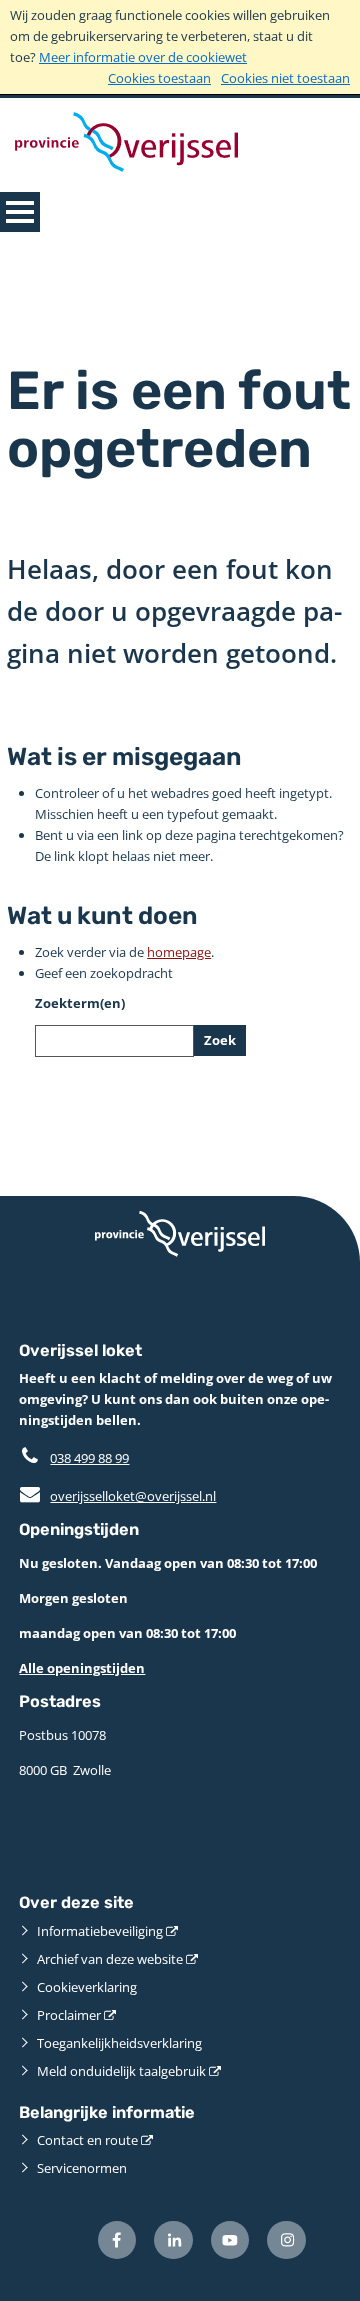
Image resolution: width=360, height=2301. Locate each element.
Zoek (220, 1040)
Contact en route (87, 2140)
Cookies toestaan (159, 78)
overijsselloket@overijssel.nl (117, 1496)
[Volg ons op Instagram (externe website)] (286, 2240)
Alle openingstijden (82, 1668)
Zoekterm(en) (80, 1003)
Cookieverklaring (87, 1987)
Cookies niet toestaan (285, 78)
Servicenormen (82, 2168)
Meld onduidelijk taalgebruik (121, 2071)
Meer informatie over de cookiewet (143, 57)
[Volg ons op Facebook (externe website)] (117, 2240)
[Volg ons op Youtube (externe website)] (230, 2240)
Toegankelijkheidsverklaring (119, 2043)
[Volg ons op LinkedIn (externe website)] (173, 2240)
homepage (179, 952)
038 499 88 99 (89, 1458)
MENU (20, 212)
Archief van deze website (110, 1959)
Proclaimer (69, 2015)
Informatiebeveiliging (100, 1931)
